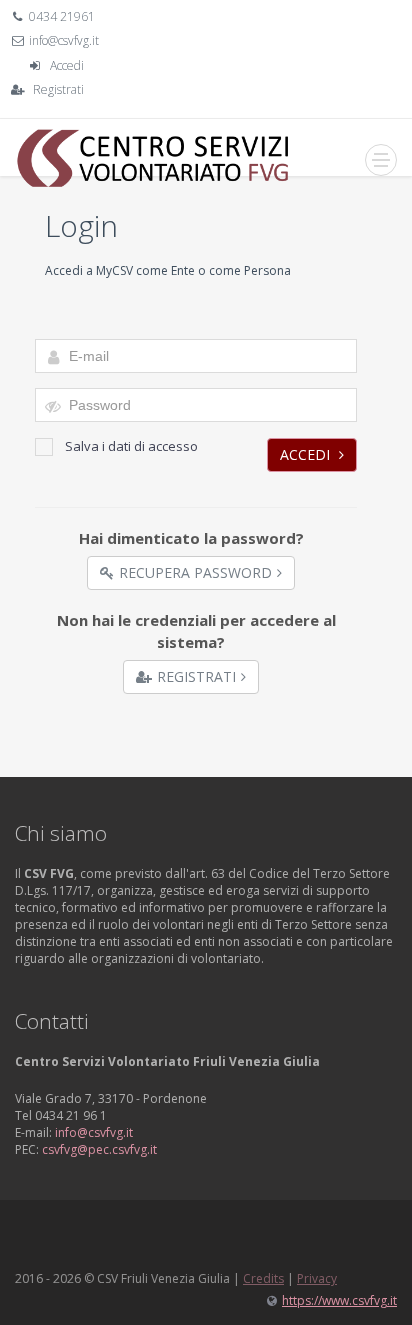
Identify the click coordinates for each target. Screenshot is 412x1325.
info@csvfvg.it (64, 40)
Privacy (317, 1278)
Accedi (67, 65)
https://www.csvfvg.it (339, 1300)
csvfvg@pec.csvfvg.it (99, 1149)
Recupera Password (195, 572)
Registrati (58, 89)
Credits (263, 1278)
